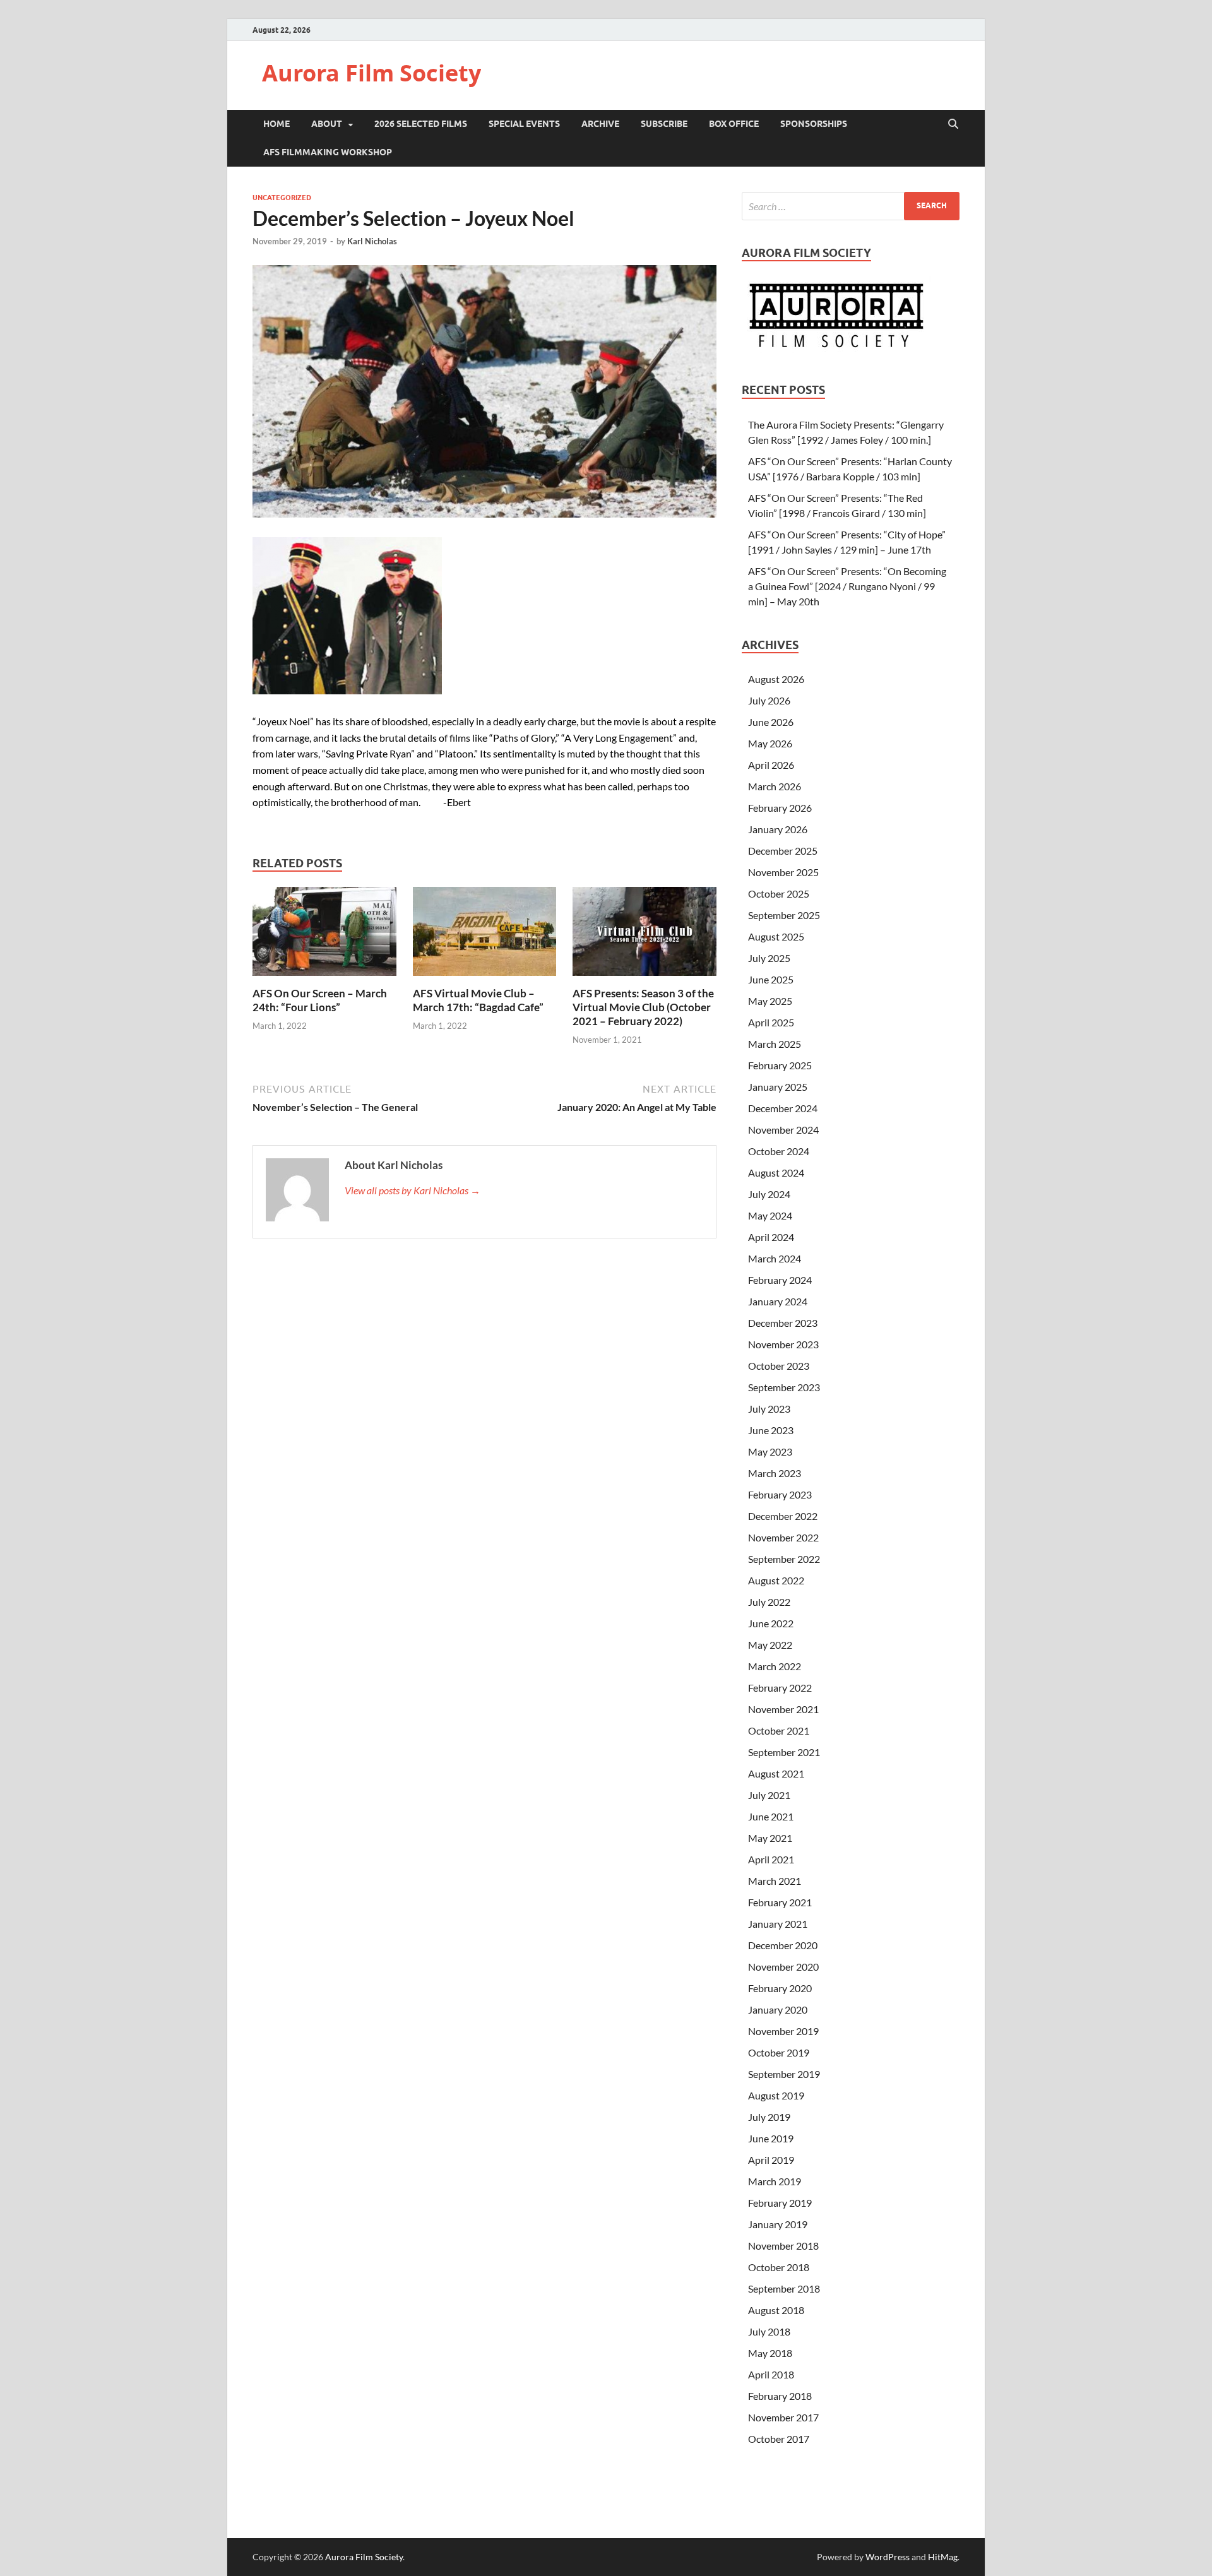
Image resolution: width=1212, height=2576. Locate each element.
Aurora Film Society (371, 73)
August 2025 (776, 936)
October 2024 (779, 1151)
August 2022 (776, 1580)
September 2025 (784, 915)
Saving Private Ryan (368, 753)
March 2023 (775, 1473)
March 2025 (775, 1044)
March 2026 (775, 786)
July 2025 (769, 958)
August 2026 (776, 679)
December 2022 (783, 1516)
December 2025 (783, 851)
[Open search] (953, 124)
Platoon (456, 753)
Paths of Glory (524, 738)
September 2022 (784, 1559)
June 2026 (771, 722)
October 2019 (779, 2052)
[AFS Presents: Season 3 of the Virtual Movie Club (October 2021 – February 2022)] (645, 935)
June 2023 (771, 1430)
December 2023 (783, 1323)
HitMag (943, 2557)
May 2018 (770, 2353)
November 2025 (783, 872)
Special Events (524, 124)
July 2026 (769, 700)
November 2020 (783, 1967)
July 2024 (769, 1194)
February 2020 (780, 1988)
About (327, 124)
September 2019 (784, 2074)
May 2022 (770, 1645)
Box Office (734, 124)
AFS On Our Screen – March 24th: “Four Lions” (320, 1000)
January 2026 (778, 829)
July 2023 (769, 1409)
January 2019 (778, 2224)
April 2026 (771, 765)
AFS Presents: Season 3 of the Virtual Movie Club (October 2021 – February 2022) (643, 1007)
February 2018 (780, 2396)
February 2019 (780, 2203)
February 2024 (780, 1280)
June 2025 (771, 979)
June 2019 (771, 2138)
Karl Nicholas (372, 241)
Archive (600, 124)
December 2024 (783, 1108)
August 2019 (776, 2095)
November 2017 (783, 2417)
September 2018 (784, 2288)
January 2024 (778, 1301)
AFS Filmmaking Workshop (328, 152)
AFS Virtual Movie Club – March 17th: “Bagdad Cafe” (478, 1000)
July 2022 (769, 1602)
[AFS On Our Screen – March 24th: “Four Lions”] (324, 935)
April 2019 (771, 2160)
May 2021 (770, 1838)
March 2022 (775, 1666)
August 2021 (776, 1773)
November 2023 (783, 1344)
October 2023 (779, 1366)
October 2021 (779, 1730)
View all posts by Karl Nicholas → (413, 1190)
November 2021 (783, 1709)
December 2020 (783, 1945)
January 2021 (778, 1924)
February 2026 (780, 808)
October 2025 (779, 893)
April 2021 (771, 1859)
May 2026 (770, 743)
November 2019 (783, 2031)
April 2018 (771, 2374)
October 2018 (779, 2267)
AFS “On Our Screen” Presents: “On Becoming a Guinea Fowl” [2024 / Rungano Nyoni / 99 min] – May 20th (847, 586)
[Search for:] (851, 206)
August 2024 (776, 1172)
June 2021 (771, 1816)
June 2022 (771, 1623)
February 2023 (780, 1494)
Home (276, 124)
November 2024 (783, 1130)
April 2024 (771, 1237)
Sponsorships (814, 124)
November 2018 (783, 2246)
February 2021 (780, 1902)
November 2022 (783, 1537)
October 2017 (779, 2439)
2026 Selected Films (421, 124)
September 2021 (784, 1752)
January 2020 (778, 2009)
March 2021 (775, 1881)
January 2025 (778, 1087)
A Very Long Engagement (619, 738)
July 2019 (769, 2117)
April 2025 (771, 1022)
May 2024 (770, 1215)
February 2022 (780, 1688)
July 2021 (769, 1795)
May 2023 (770, 1451)
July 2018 (769, 2331)
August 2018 (776, 2310)
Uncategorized (282, 198)
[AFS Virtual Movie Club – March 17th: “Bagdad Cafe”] (485, 935)
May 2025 (770, 1001)
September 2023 (784, 1387)
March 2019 (775, 2181)
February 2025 (780, 1065)
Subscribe (664, 124)
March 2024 (775, 1258)
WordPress (888, 2557)
